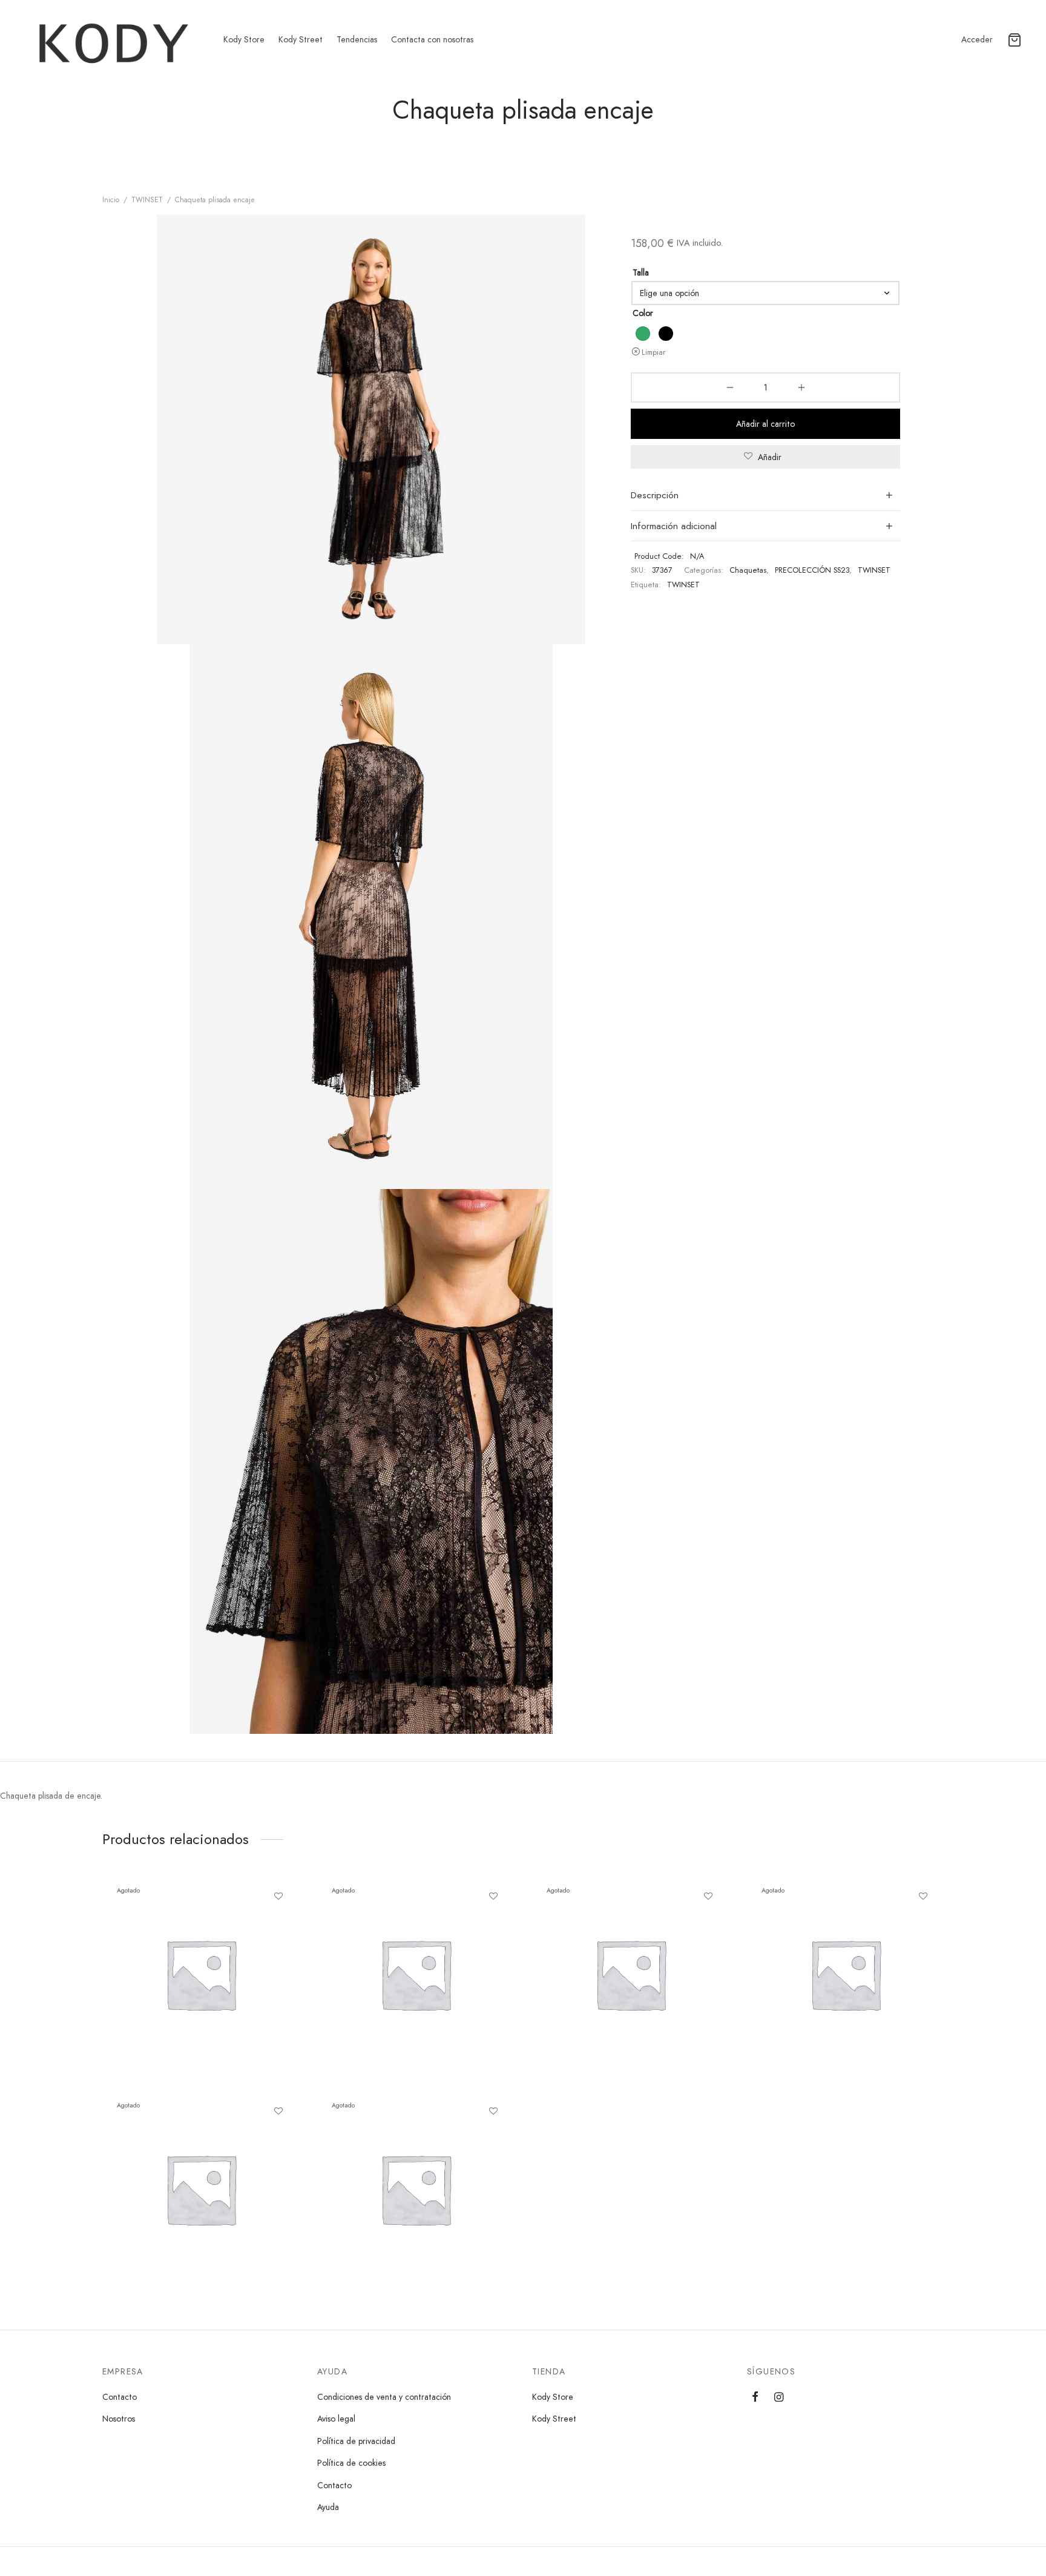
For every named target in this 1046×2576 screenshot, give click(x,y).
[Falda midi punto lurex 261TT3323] (845, 1974)
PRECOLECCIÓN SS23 (812, 570)
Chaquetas (748, 570)
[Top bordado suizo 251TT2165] (201, 2189)
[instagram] (779, 2398)
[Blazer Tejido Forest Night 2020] (416, 2189)
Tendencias (357, 39)
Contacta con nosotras (432, 39)
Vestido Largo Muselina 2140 (603, 1996)
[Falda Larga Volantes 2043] (201, 1974)
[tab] (765, 496)
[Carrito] (1015, 40)
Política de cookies (351, 2463)
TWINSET (147, 200)
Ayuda (328, 2507)
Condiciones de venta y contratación (384, 2397)
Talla (641, 272)
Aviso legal (336, 2419)
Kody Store (244, 39)
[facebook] (755, 2398)
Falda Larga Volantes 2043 (169, 1996)
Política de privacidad (356, 2441)
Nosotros (119, 2419)
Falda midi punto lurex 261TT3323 (828, 1996)
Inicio (111, 200)
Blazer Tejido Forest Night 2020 (395, 2211)
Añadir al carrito (765, 424)
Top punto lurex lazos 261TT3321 (396, 1996)
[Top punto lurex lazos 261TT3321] (416, 1974)
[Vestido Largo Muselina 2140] (630, 1974)
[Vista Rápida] (278, 1925)
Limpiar (653, 352)
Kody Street (301, 39)
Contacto (120, 2397)
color (643, 313)
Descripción (655, 495)
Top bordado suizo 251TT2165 (176, 2211)
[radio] (643, 334)
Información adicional (674, 526)
